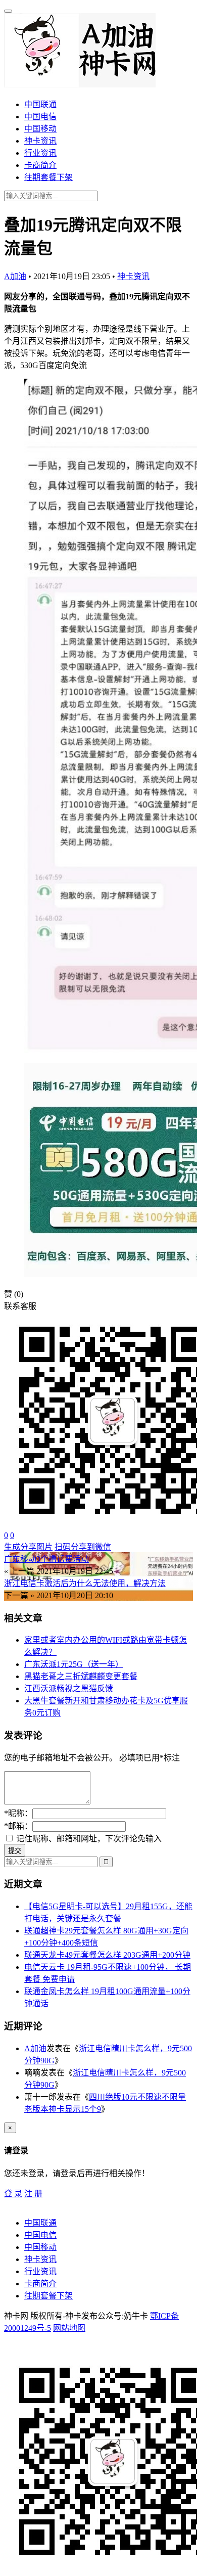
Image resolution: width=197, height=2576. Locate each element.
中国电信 (40, 117)
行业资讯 (40, 153)
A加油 (15, 276)
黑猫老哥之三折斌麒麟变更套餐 (81, 1676)
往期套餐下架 (48, 177)
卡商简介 (40, 165)
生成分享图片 (28, 1547)
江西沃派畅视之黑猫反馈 (69, 1688)
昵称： (18, 1813)
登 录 (13, 2194)
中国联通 (40, 104)
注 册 (33, 2194)
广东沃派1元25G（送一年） (74, 1664)
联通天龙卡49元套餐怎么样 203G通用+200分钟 (107, 1955)
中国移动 (40, 129)
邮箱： (18, 1826)
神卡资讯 (40, 141)
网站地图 (69, 2328)
